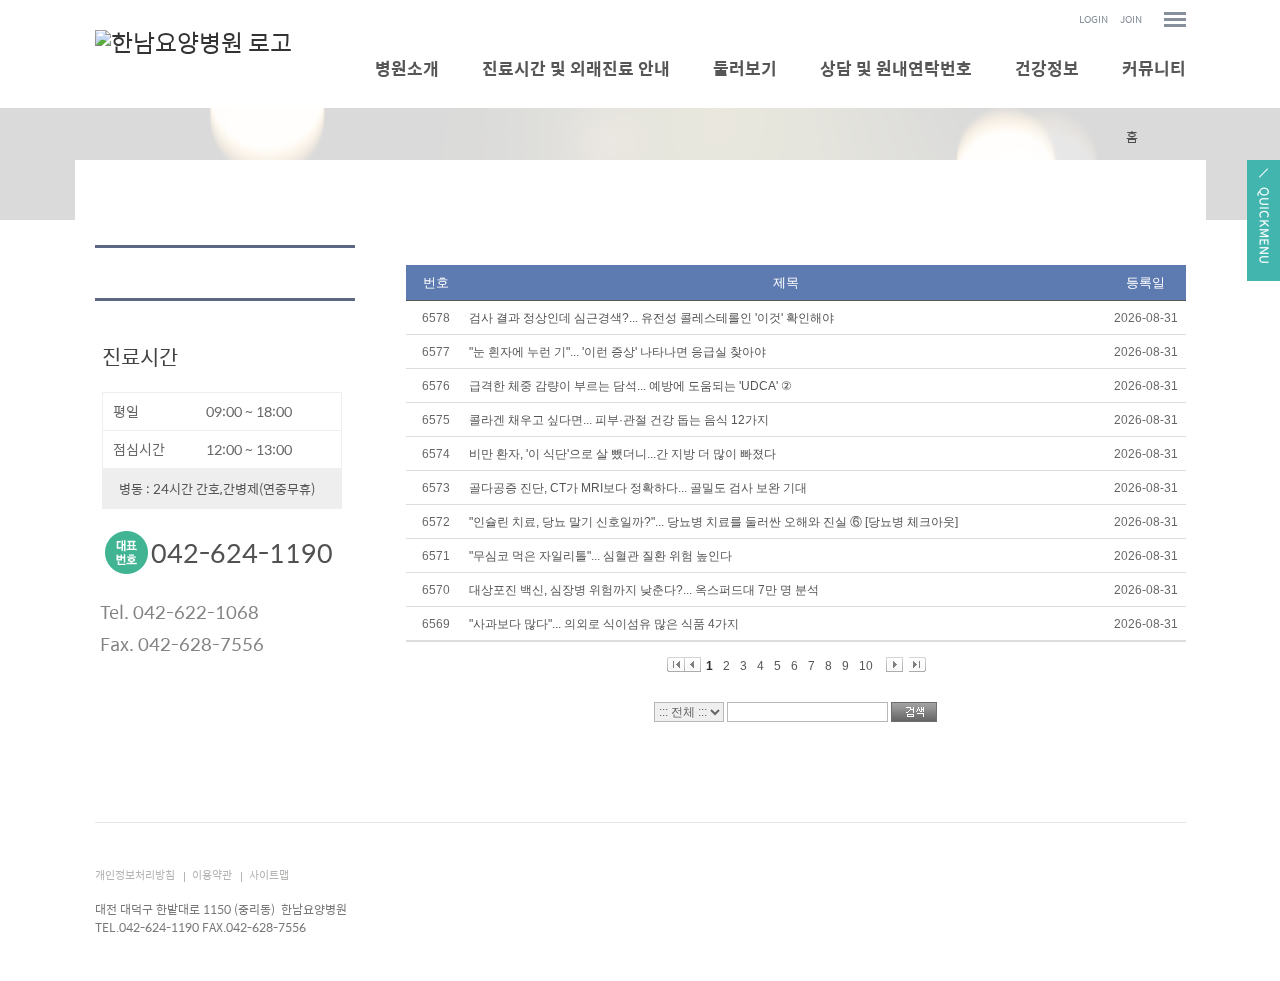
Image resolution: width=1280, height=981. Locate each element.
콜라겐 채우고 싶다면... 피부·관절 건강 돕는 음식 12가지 (619, 420)
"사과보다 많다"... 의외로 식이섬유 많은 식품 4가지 (604, 624)
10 (866, 665)
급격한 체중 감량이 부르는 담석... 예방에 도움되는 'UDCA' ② (630, 386)
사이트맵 (269, 874)
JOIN (1131, 19)
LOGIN (1093, 19)
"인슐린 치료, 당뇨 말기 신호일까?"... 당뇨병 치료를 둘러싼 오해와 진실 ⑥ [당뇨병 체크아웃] (713, 522)
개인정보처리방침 (135, 874)
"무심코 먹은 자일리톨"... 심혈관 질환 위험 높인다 (600, 556)
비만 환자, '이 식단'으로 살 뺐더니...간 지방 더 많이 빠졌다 (622, 454)
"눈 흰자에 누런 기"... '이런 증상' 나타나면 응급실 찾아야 (617, 352)
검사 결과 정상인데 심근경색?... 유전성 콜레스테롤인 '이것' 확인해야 (651, 318)
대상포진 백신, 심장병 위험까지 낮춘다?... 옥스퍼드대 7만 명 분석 (644, 590)
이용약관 (212, 874)
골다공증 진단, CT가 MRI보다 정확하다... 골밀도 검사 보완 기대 (638, 488)
